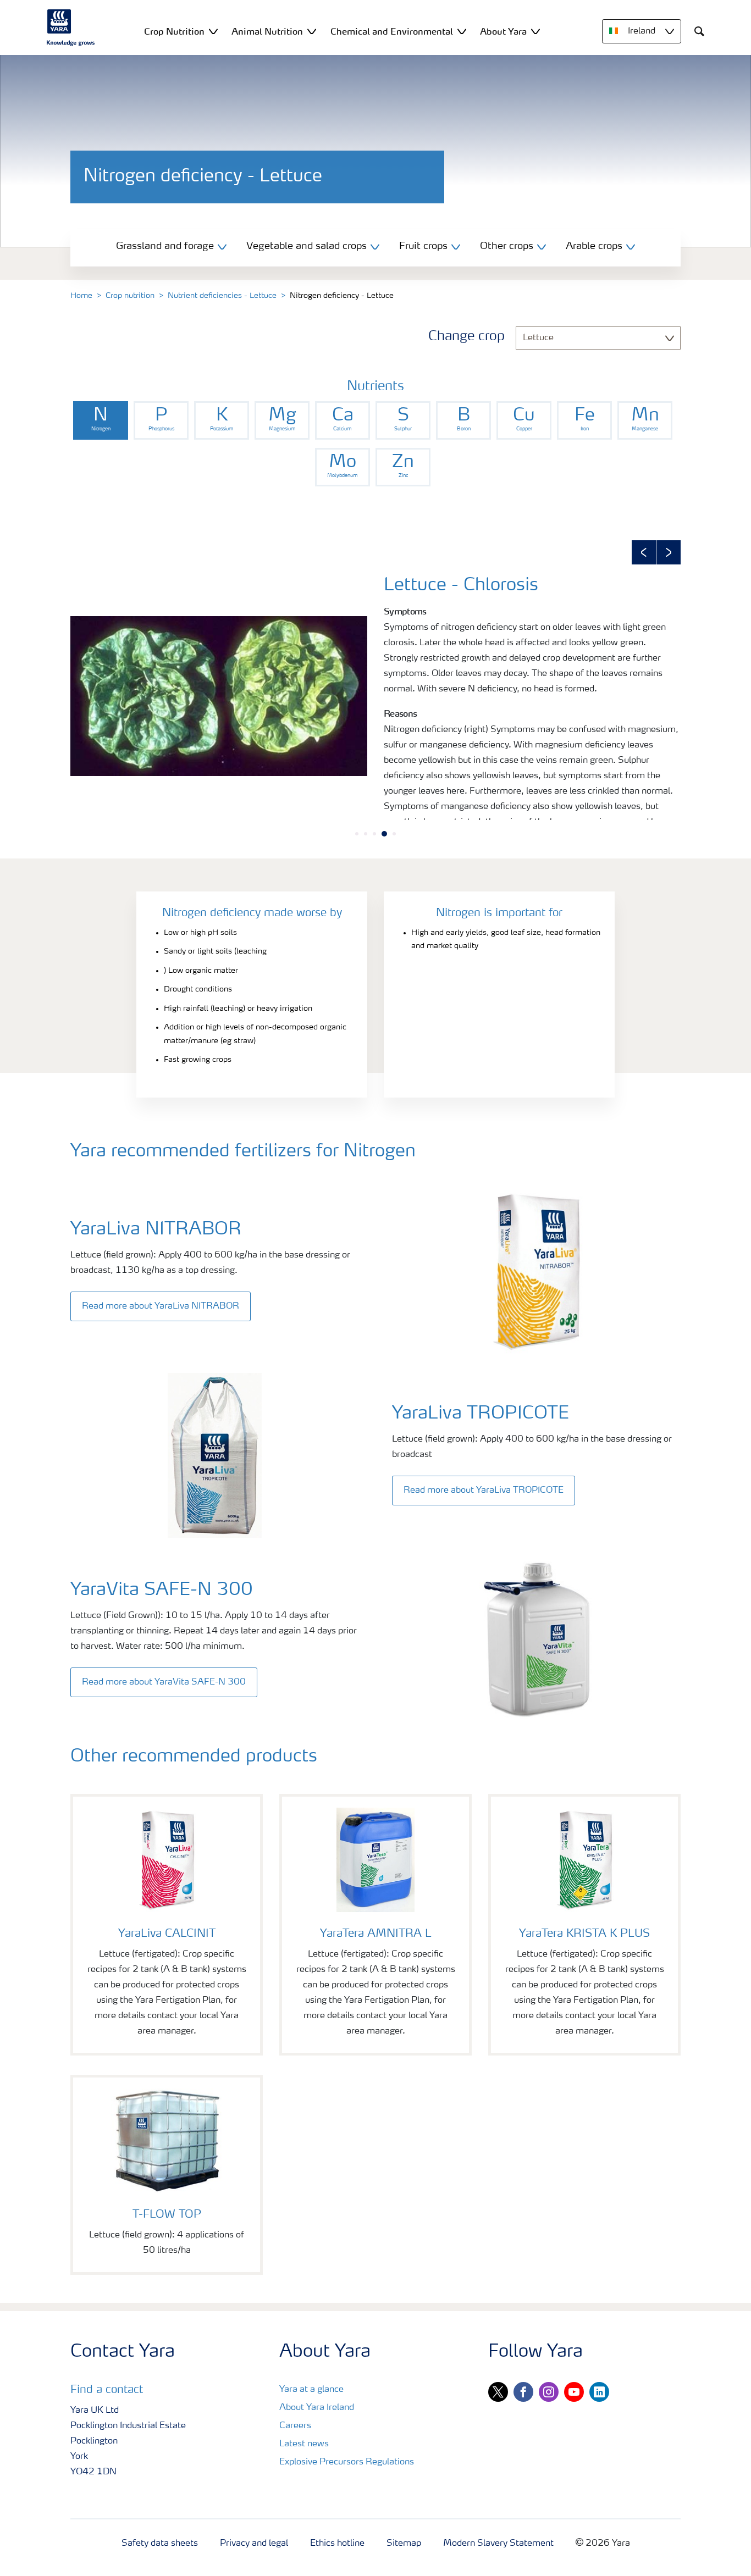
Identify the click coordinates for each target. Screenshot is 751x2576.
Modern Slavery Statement (498, 2544)
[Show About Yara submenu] (535, 31)
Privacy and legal (254, 2544)
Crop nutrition (130, 296)
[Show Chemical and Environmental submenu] (462, 31)
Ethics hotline (337, 2544)
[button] (644, 552)
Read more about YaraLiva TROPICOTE (484, 1491)
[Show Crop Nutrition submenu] (213, 31)
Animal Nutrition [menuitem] (267, 31)
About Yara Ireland (317, 2408)
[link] (101, 420)
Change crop (466, 337)
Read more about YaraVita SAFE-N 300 (164, 1682)
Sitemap (404, 2544)
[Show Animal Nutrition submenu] (312, 31)
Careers (295, 2426)
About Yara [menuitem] (503, 31)
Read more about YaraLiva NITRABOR (161, 1306)
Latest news (304, 2444)
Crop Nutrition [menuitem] (174, 31)
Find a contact (107, 2390)
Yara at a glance (311, 2390)
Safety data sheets (160, 2544)
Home (81, 296)
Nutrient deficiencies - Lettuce (222, 296)
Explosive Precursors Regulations (347, 2462)
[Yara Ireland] (71, 27)
